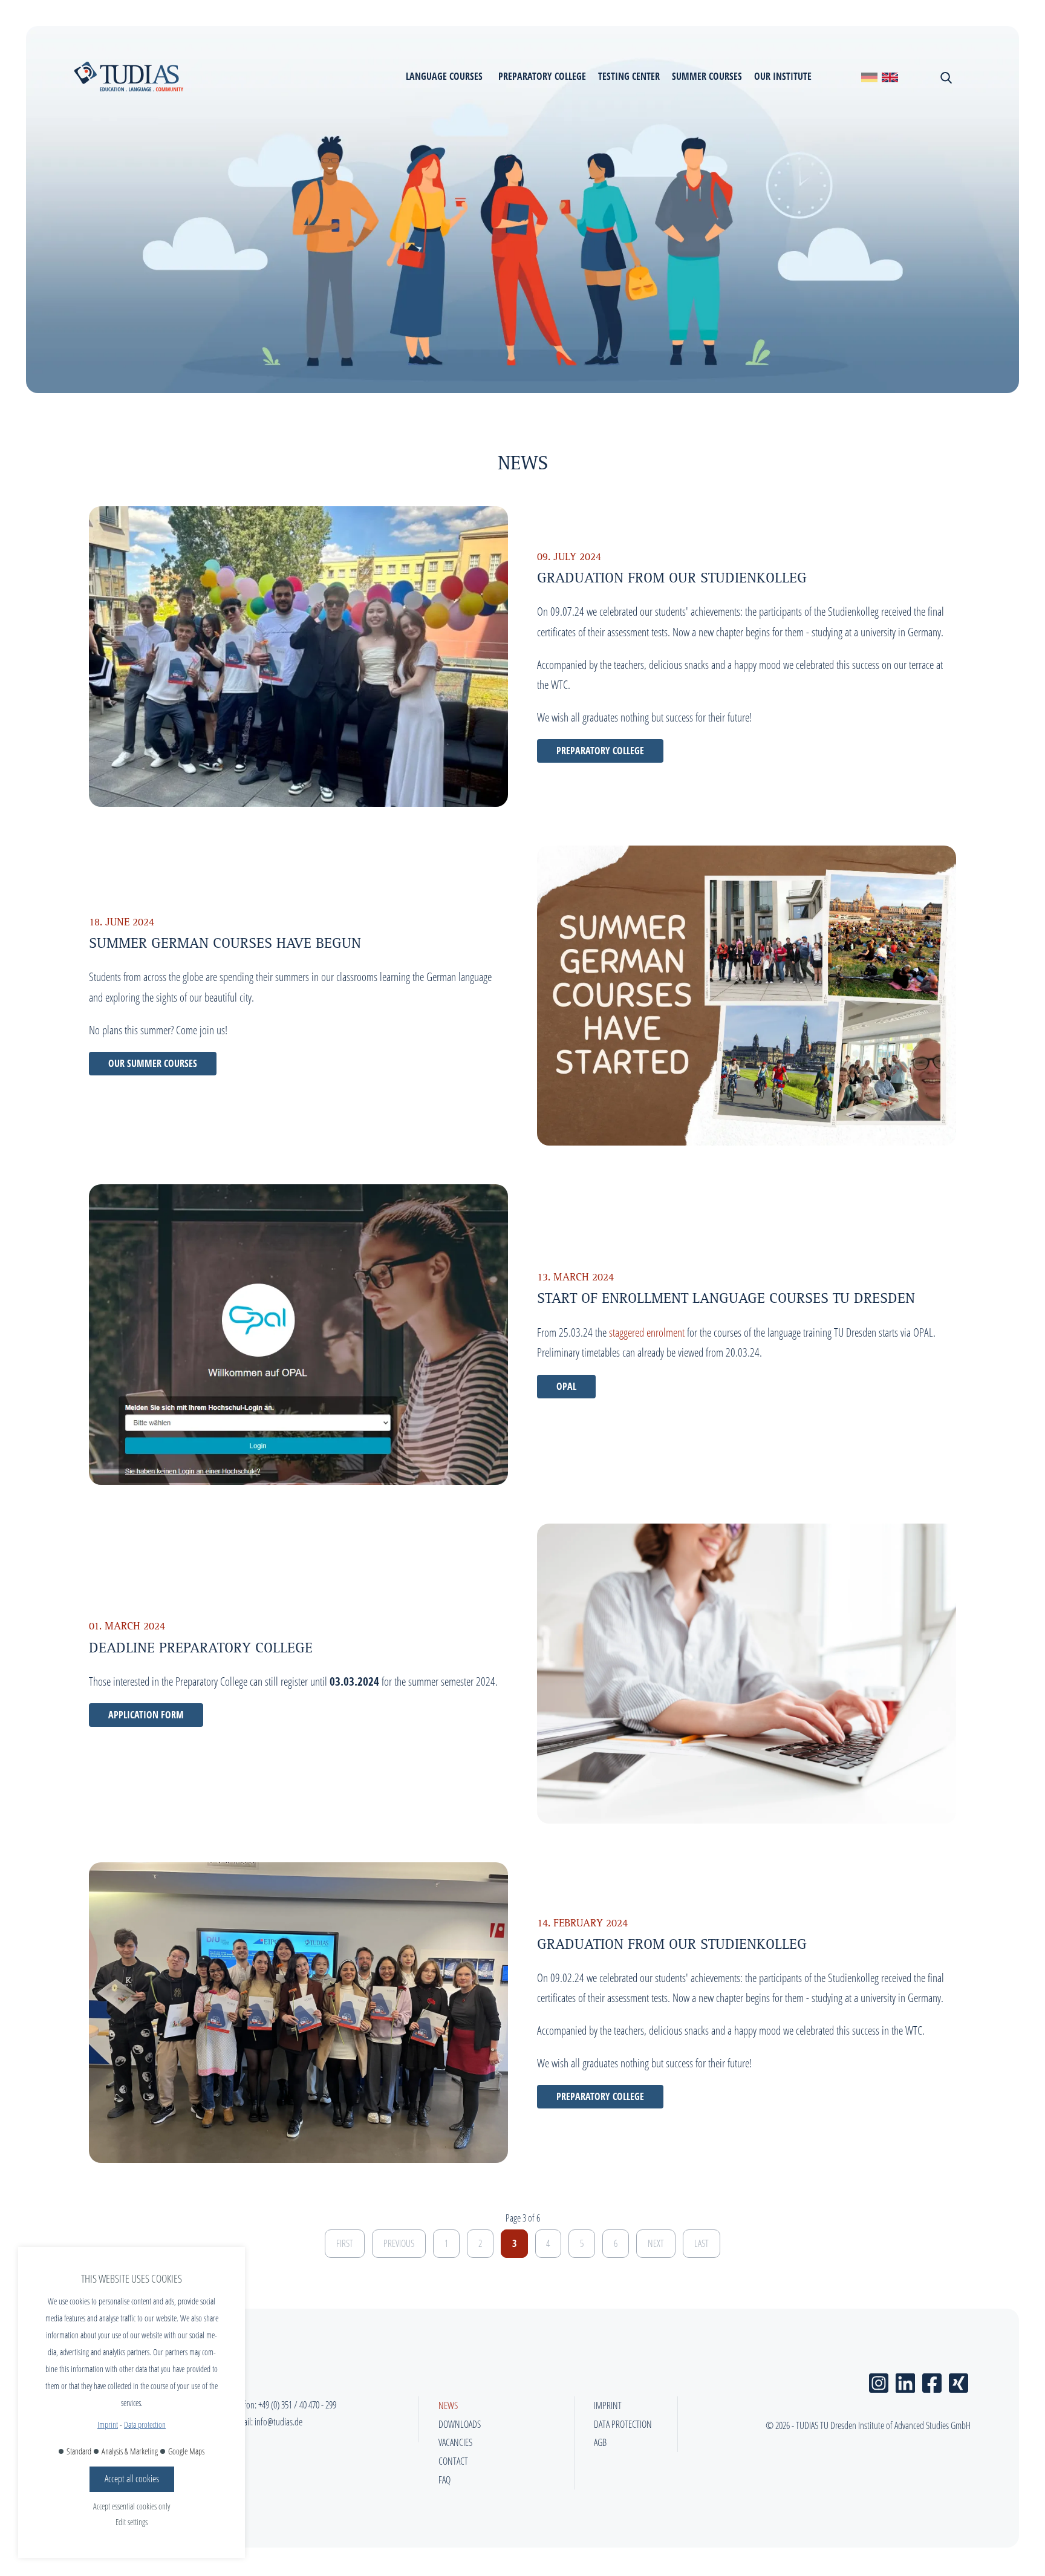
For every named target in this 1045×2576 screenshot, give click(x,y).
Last (702, 2243)
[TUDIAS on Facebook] (932, 2380)
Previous (399, 2243)
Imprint (108, 2424)
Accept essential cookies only (132, 2506)
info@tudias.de (278, 2422)
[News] (869, 77)
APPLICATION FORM (146, 1715)
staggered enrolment (647, 1332)
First (345, 2243)
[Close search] (945, 76)
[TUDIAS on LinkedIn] (905, 2380)
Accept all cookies (132, 2479)
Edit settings (132, 2522)
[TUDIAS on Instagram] (879, 2380)
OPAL (566, 1386)
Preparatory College (600, 751)
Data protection (145, 2424)
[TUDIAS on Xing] (959, 2380)
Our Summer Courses (153, 1063)
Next (656, 2243)
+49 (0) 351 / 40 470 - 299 (297, 2405)
